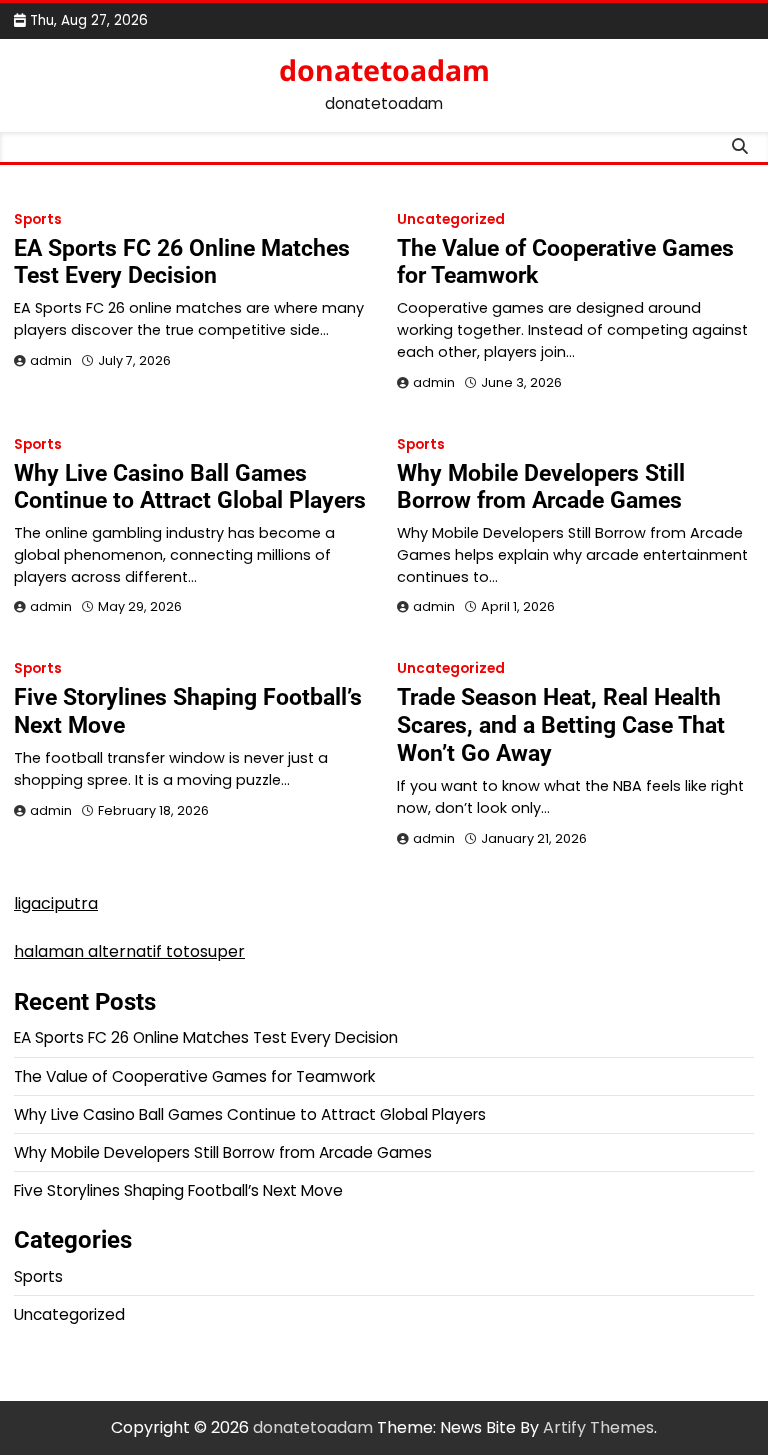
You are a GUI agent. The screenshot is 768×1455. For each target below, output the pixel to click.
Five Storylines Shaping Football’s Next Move (188, 711)
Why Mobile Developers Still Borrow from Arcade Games (541, 487)
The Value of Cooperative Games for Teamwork (565, 262)
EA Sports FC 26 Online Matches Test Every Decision (182, 262)
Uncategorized (451, 219)
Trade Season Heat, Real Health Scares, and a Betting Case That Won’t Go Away (561, 725)
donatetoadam (384, 70)
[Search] (739, 147)
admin (51, 360)
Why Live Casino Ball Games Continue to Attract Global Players (190, 487)
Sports (38, 219)
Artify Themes (598, 1427)
